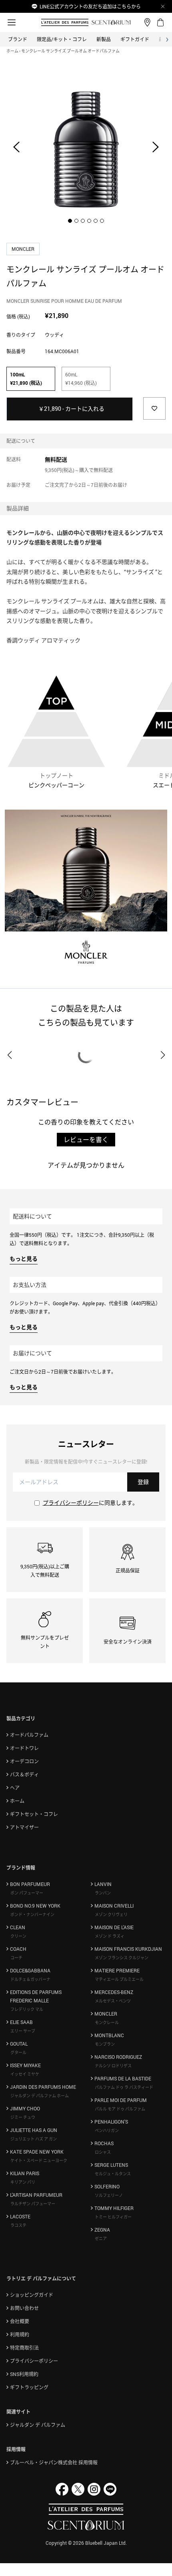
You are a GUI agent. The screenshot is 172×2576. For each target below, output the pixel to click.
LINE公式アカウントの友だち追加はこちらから (90, 6)
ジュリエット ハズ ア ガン (34, 2139)
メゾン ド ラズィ (110, 1936)
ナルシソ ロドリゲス (113, 2066)
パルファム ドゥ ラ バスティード (124, 2087)
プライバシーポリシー (71, 1503)
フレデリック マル (27, 2009)
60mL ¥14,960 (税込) (81, 379)
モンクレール (107, 2022)
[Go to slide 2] (76, 221)
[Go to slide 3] (83, 221)
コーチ (16, 1958)
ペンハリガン (107, 2130)
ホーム (12, 51)
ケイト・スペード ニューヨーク (39, 2160)
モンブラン (105, 2044)
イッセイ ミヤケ (25, 2074)
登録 (143, 1482)
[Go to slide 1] (70, 221)
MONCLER (24, 249)
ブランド (18, 39)
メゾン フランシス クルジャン (122, 1958)
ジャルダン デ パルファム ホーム (40, 2096)
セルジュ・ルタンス (113, 2174)
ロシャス (103, 2152)
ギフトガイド (135, 39)
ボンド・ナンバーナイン (32, 1914)
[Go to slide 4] (89, 221)
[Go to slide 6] (102, 221)
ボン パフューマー (27, 1893)
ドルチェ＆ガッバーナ (30, 1979)
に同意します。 (90, 1503)
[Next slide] (156, 147)
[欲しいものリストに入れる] (154, 408)
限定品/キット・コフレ (62, 39)
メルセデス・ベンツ (113, 2001)
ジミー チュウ (23, 2117)
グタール (18, 2052)
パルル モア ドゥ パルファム (120, 2109)
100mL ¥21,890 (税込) (26, 379)
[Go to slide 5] (96, 221)
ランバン (103, 1893)
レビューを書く (86, 1140)
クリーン (18, 1936)
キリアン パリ (23, 2182)
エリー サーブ (23, 2031)
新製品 (104, 39)
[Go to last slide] (16, 147)
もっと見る (24, 1259)
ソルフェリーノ (109, 2195)
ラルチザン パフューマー (33, 2204)
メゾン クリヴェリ (111, 1914)
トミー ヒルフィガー (113, 2217)
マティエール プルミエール (119, 1979)
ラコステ (18, 2225)
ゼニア (101, 2238)
